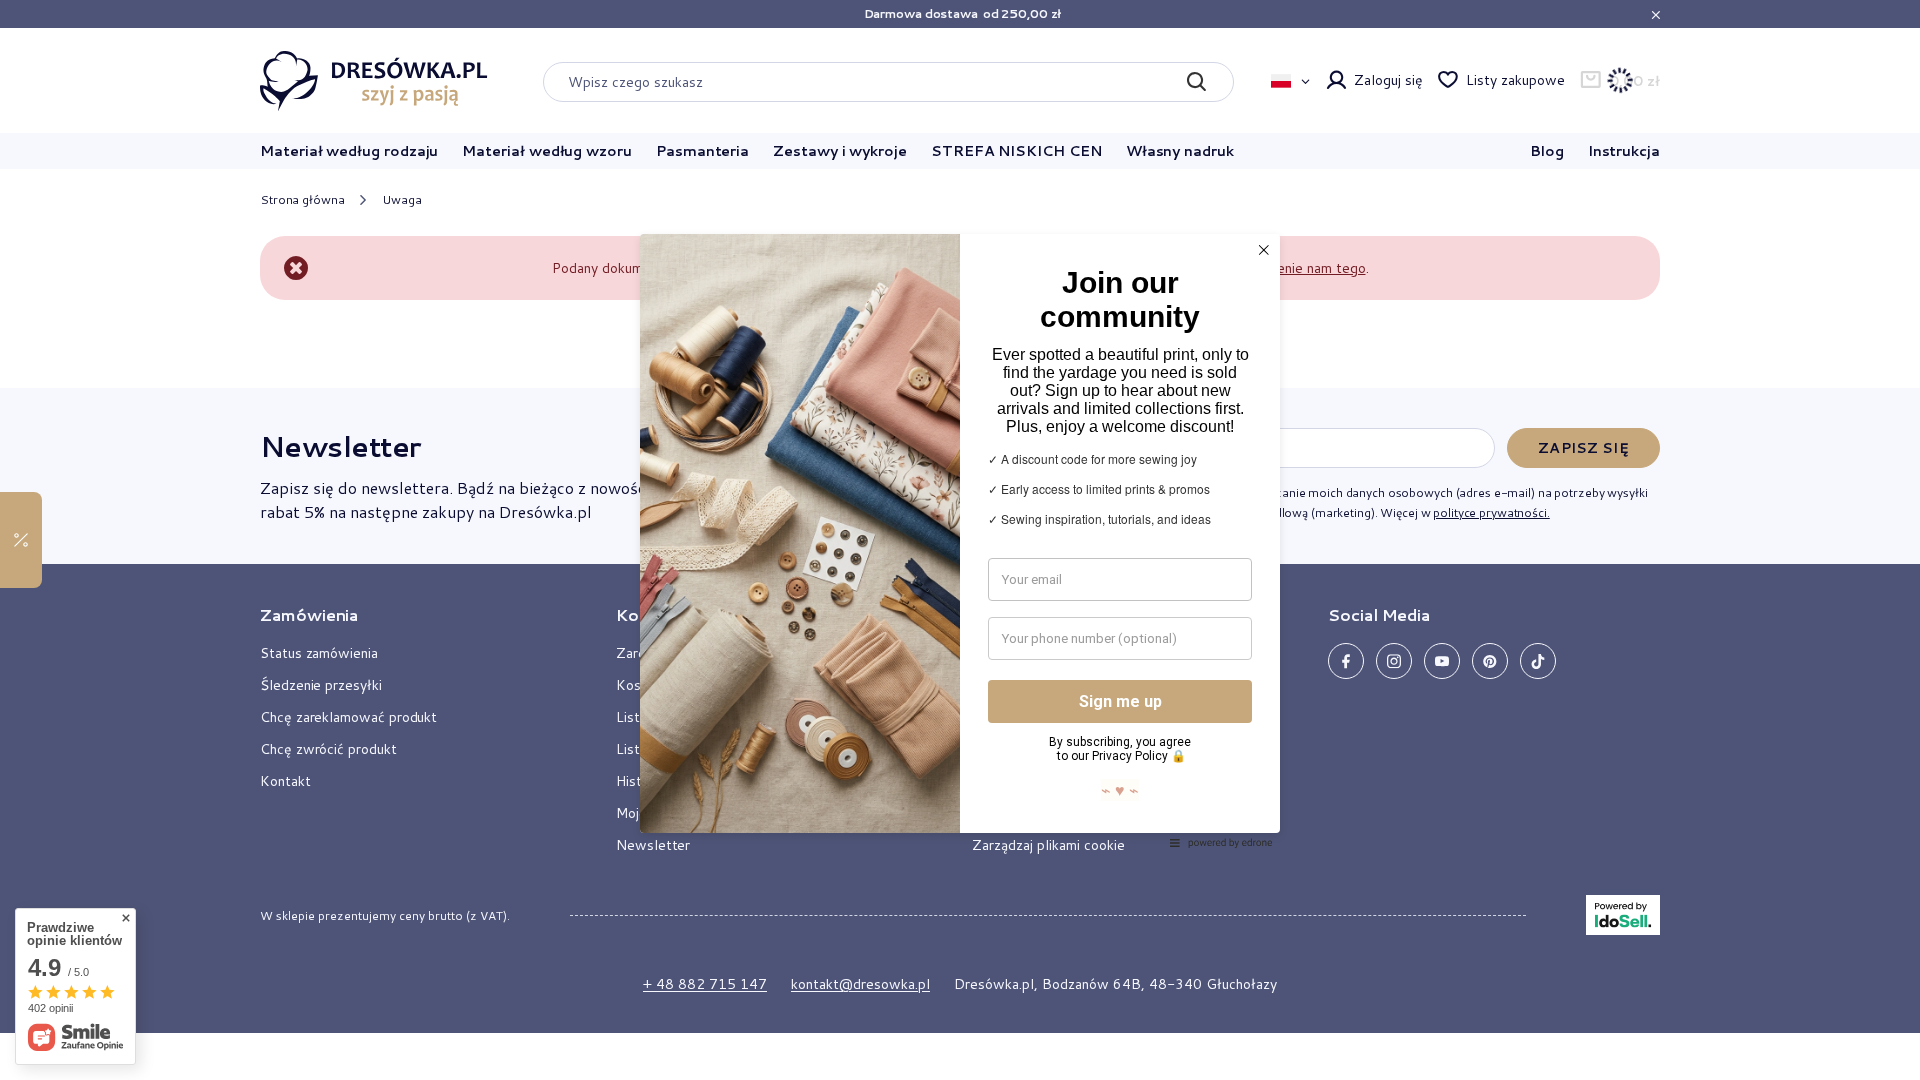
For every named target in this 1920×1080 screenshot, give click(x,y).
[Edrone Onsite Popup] (960, 540)
